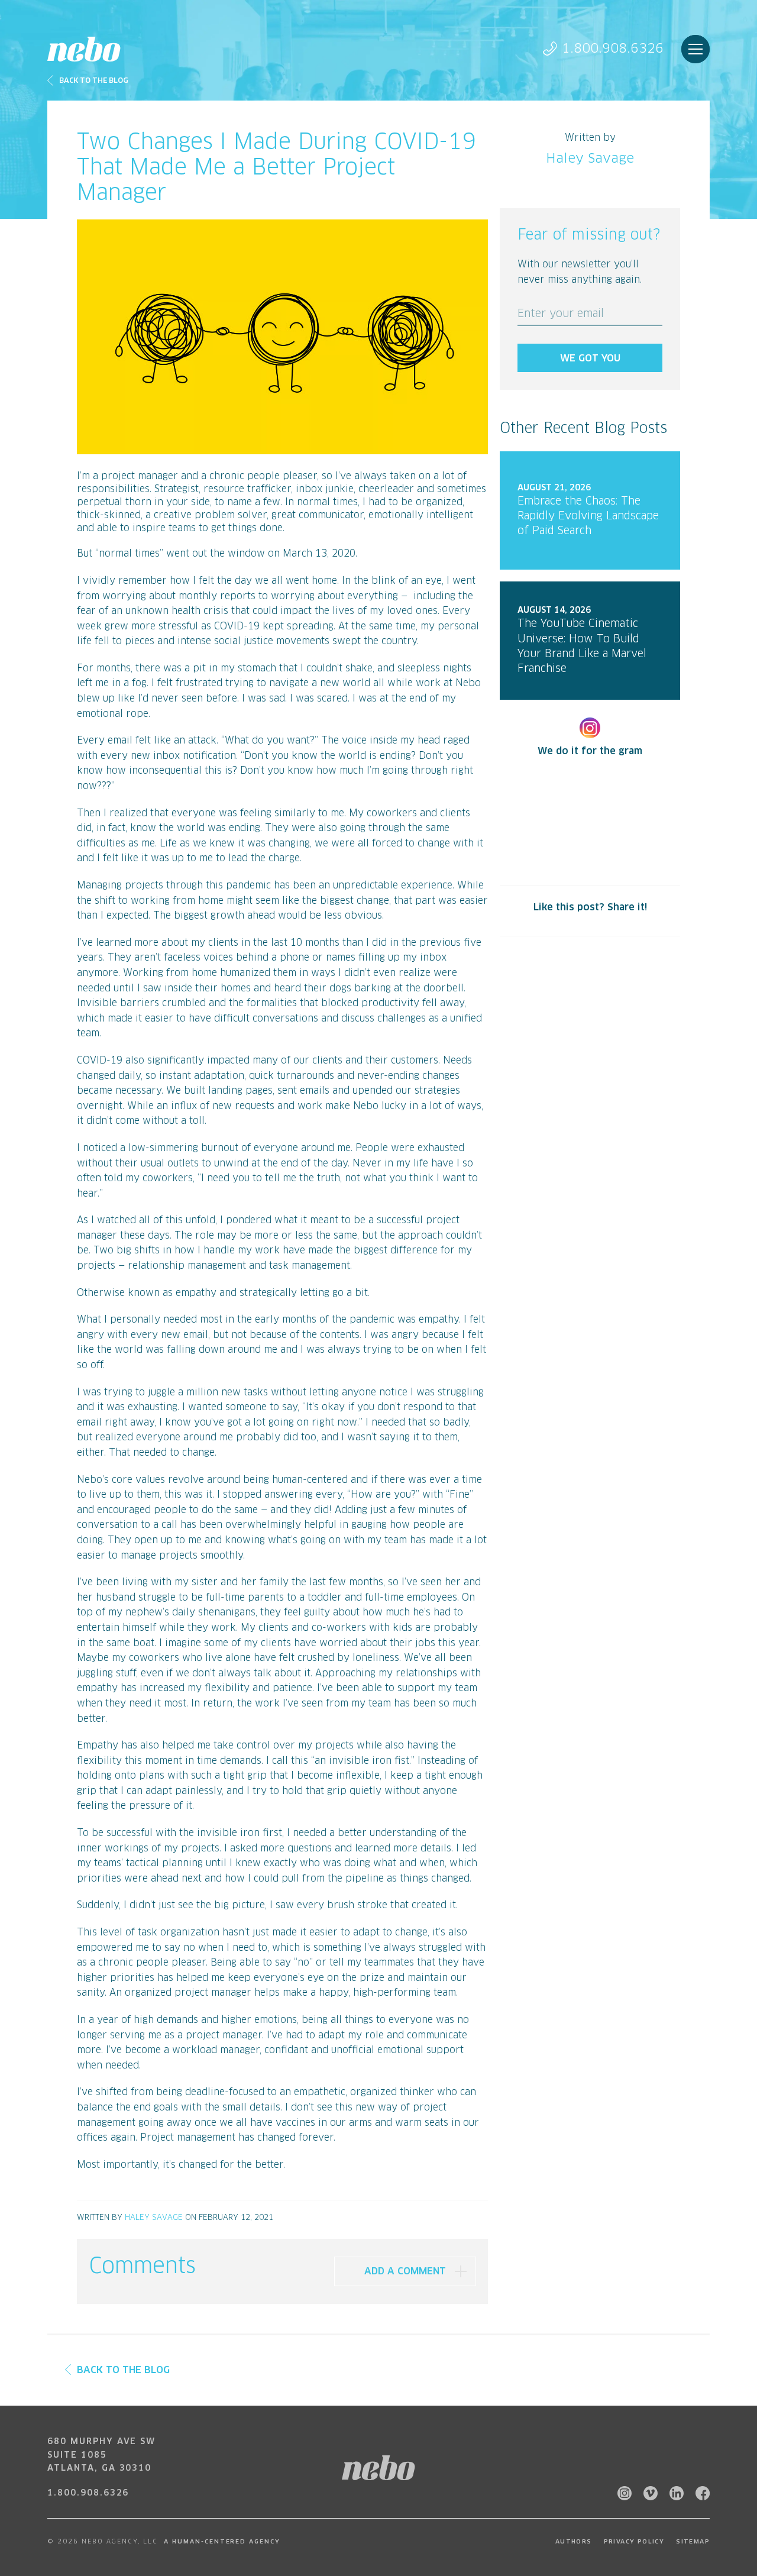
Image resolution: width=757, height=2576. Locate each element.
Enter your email (561, 314)
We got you (590, 358)
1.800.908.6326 (613, 49)
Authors (574, 2542)
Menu (695, 49)
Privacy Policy (634, 2542)
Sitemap (693, 2542)
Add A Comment (405, 2271)
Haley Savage (154, 2218)
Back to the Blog (94, 81)
